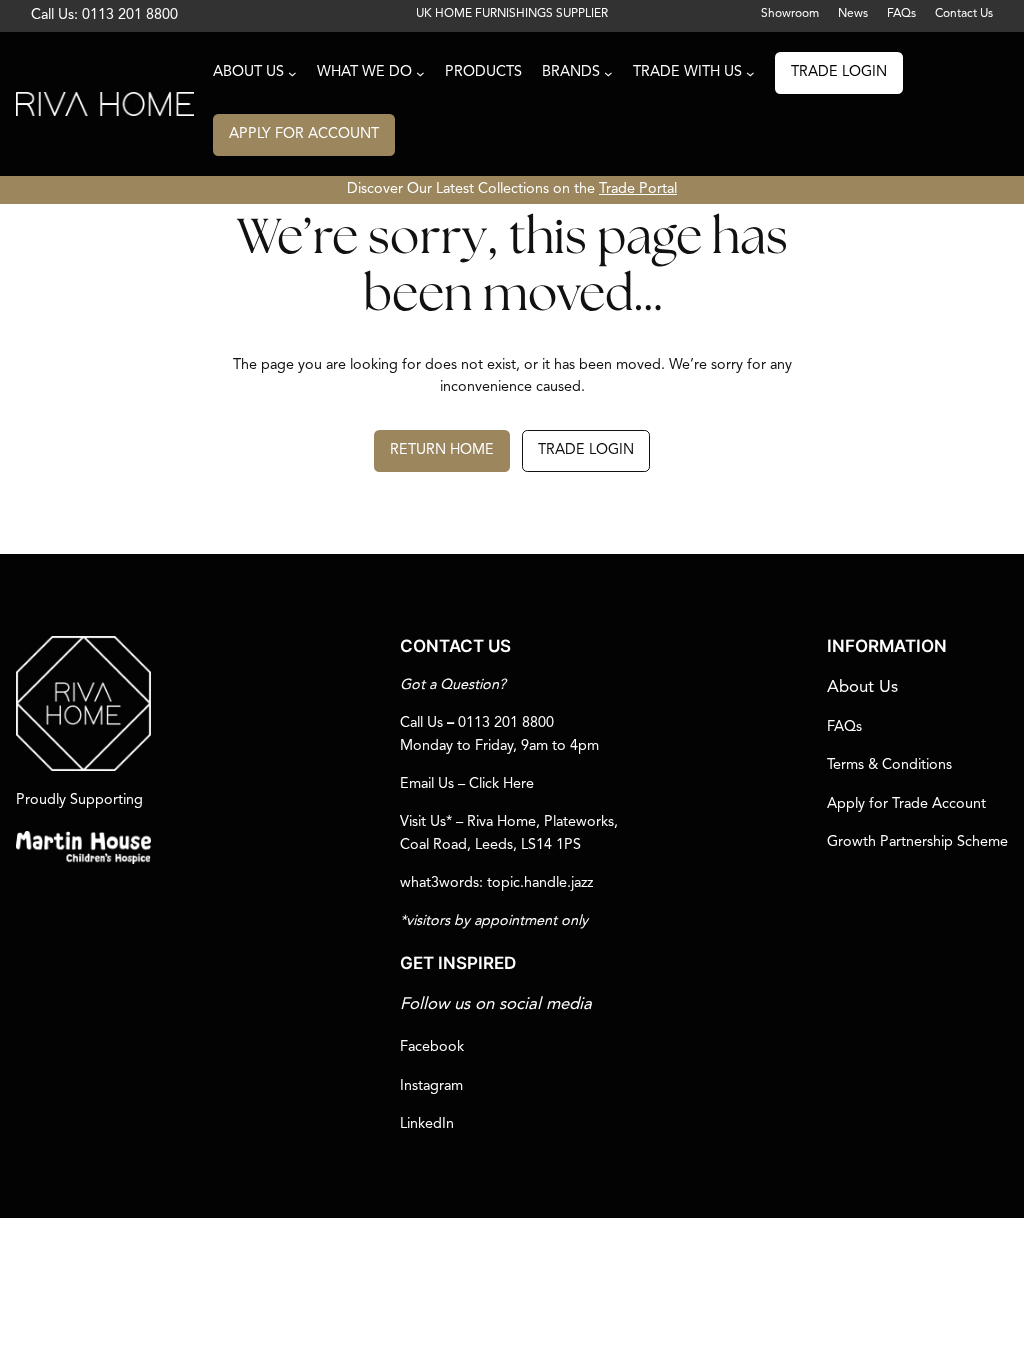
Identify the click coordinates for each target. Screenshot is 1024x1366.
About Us (862, 687)
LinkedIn (427, 1124)
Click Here (501, 784)
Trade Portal (638, 189)
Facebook (432, 1047)
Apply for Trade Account (906, 804)
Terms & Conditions (889, 765)
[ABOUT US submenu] (292, 73)
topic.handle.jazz (540, 883)
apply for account (304, 134)
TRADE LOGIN (839, 72)
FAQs (844, 727)
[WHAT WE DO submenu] (420, 73)
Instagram (431, 1086)
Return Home (442, 450)
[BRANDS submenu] (608, 73)
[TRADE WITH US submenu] (750, 73)
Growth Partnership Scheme (917, 842)
